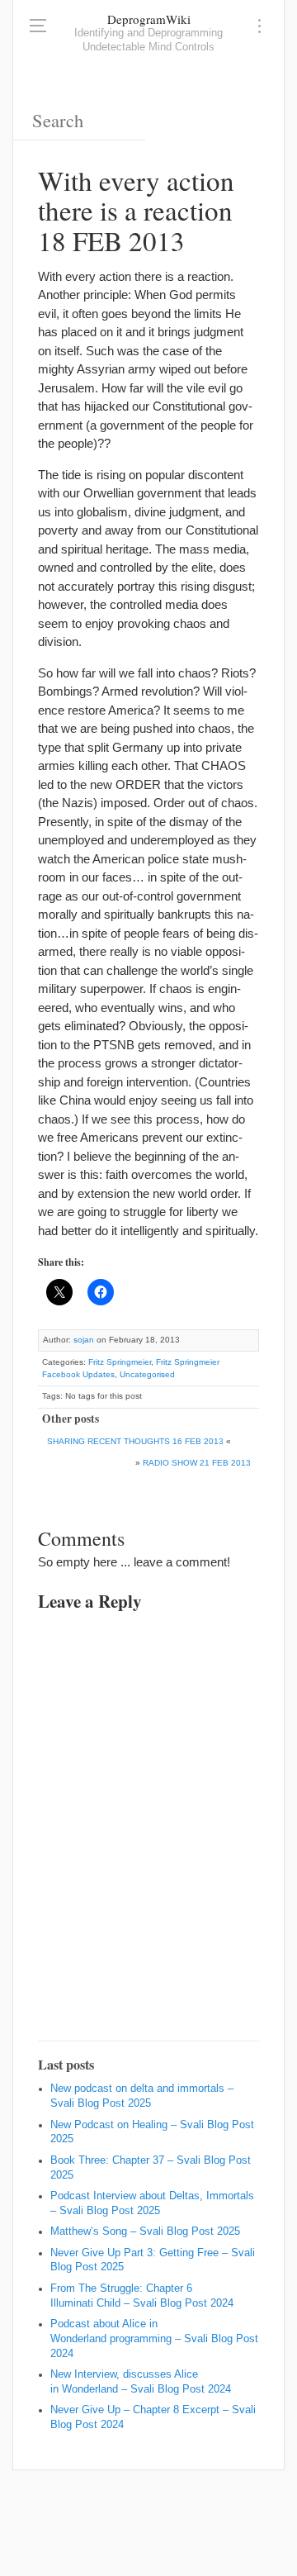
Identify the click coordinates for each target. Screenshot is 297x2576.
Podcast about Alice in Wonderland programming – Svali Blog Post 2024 (154, 2339)
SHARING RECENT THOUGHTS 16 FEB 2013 (135, 1441)
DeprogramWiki (149, 19)
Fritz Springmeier (120, 1362)
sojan (84, 1340)
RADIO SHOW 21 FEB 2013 (197, 1463)
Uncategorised (147, 1374)
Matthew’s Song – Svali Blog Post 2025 (145, 2231)
